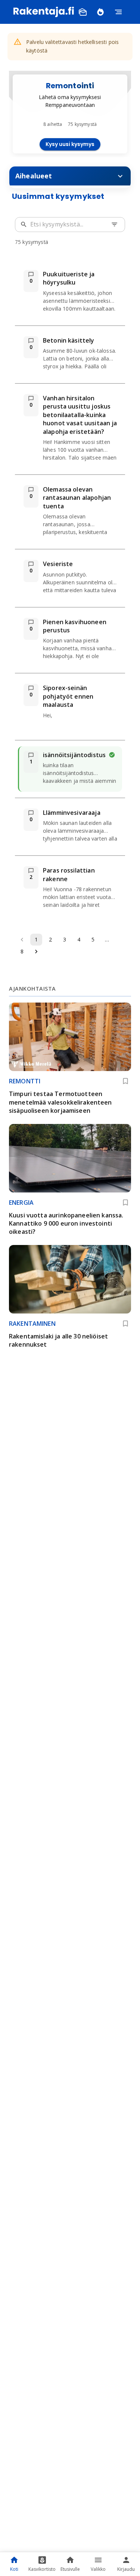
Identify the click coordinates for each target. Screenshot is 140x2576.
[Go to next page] (36, 952)
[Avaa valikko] (118, 12)
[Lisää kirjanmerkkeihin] (125, 1081)
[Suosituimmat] (100, 12)
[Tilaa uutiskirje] (83, 12)
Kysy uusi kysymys (70, 144)
